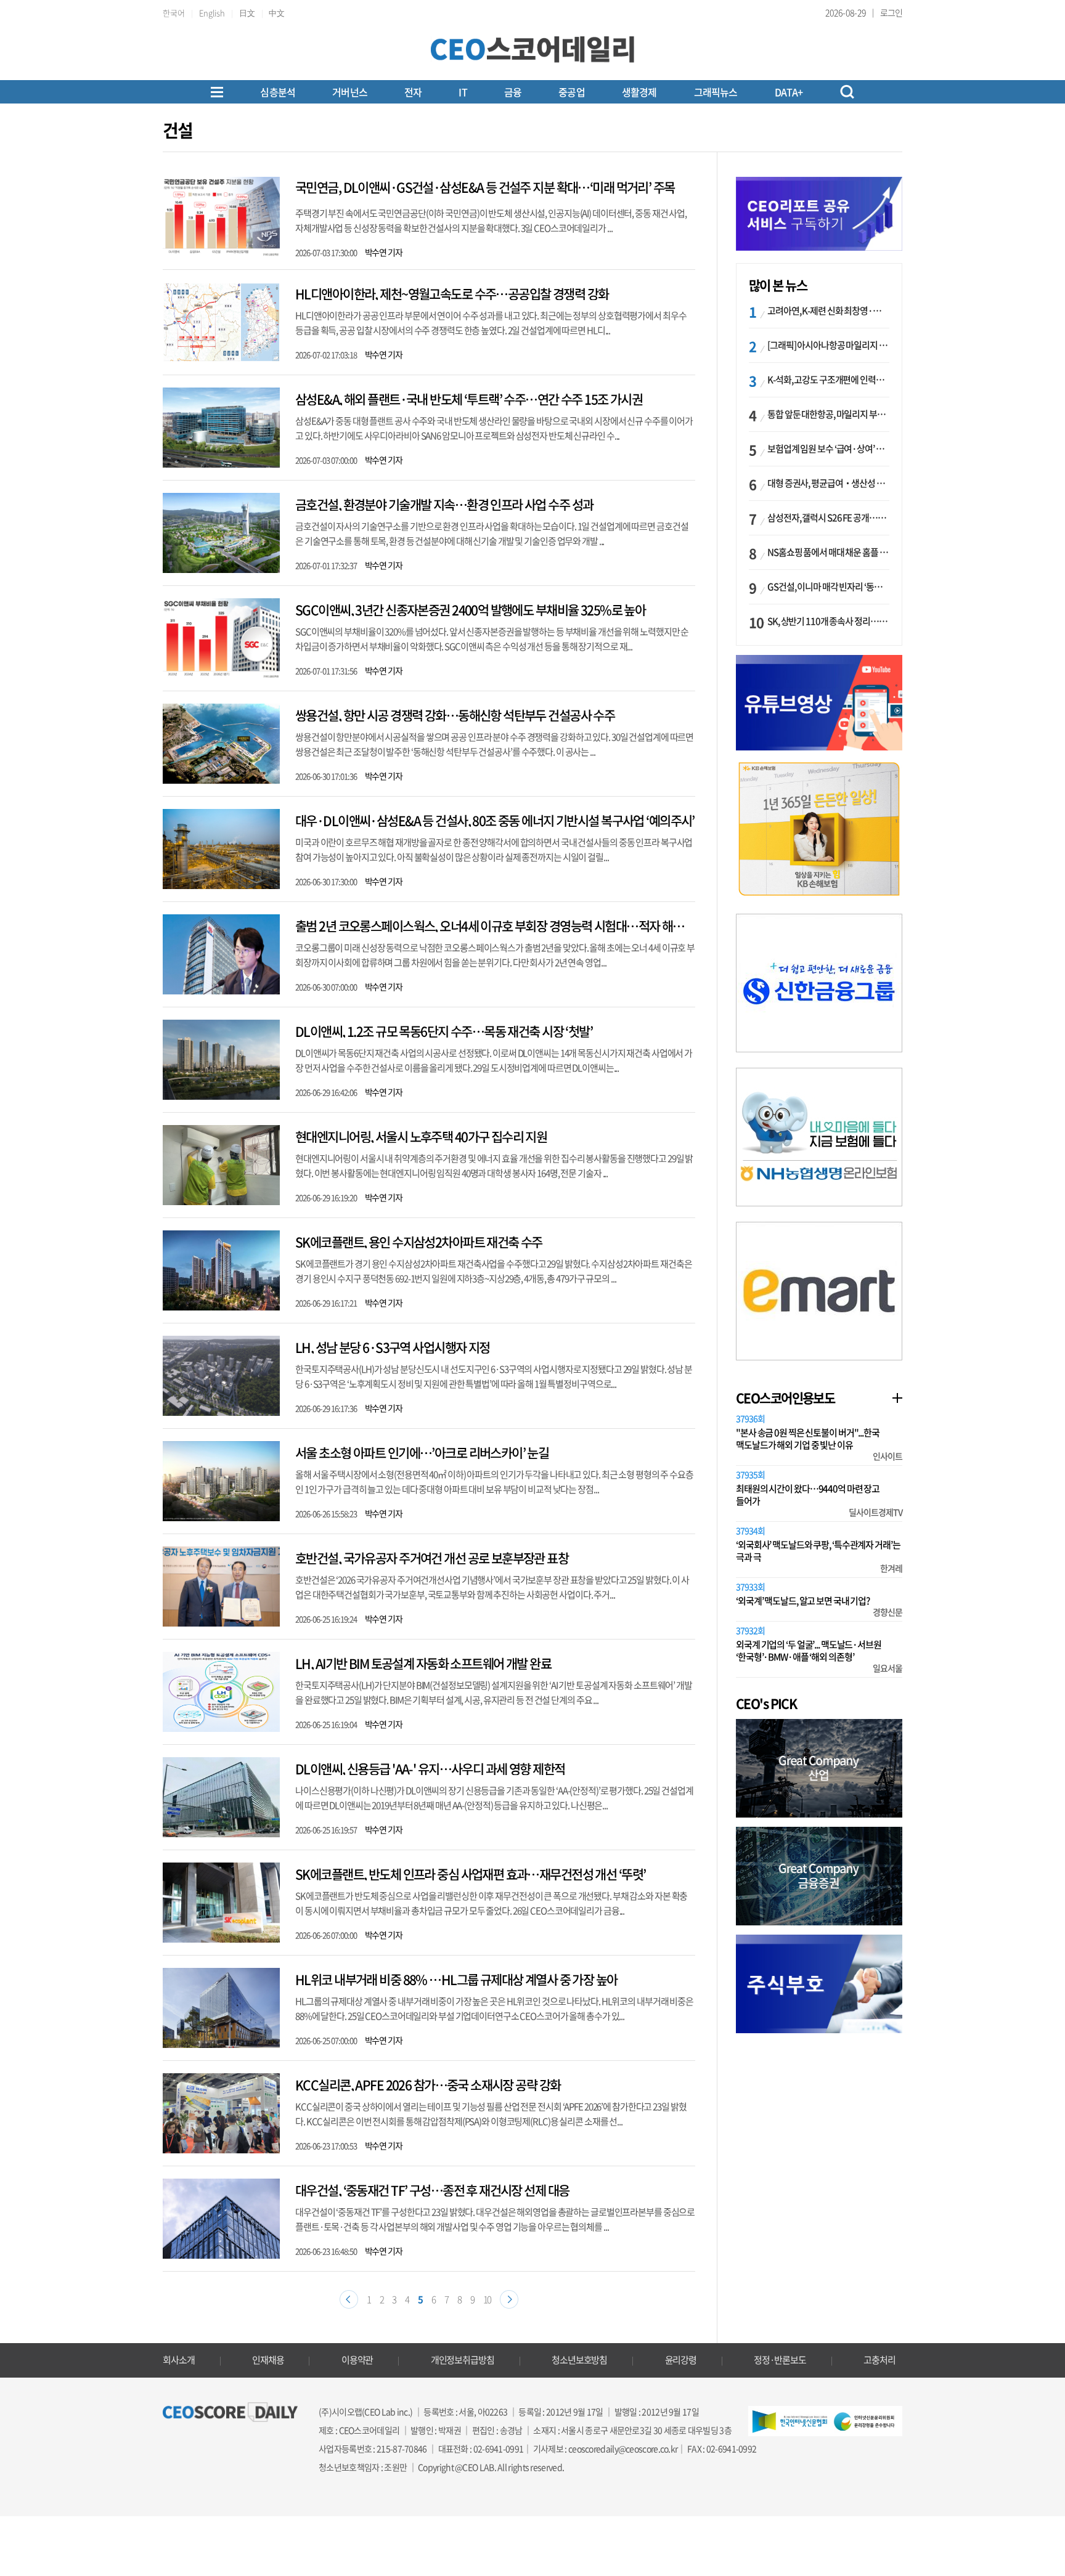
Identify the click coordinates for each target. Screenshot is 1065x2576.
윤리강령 (681, 2360)
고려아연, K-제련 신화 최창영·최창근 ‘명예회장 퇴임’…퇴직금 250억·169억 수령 (828, 311)
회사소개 (179, 2360)
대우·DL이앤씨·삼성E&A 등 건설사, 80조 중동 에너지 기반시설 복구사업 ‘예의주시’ (495, 820)
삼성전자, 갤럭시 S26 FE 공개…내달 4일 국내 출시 (828, 518)
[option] (819, 829)
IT (463, 92)
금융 (513, 92)
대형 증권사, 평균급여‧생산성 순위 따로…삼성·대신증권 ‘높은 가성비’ (828, 483)
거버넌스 (350, 92)
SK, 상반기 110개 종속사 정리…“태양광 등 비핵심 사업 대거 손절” (828, 621)
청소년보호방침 (579, 2360)
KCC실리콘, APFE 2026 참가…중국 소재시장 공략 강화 (428, 2085)
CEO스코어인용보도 (785, 1398)
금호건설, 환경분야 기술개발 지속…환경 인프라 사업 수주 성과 (444, 504)
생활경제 (639, 92)
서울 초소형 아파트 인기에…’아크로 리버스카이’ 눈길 (422, 1453)
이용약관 (357, 2360)
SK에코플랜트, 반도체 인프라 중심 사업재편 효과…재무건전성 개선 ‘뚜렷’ (470, 1874)
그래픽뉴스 (716, 92)
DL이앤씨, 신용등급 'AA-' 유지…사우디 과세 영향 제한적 (430, 1769)
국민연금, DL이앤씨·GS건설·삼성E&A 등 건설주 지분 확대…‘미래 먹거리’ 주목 (485, 187)
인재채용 (268, 2360)
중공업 (572, 92)
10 (488, 2299)
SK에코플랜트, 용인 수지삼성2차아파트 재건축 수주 (419, 1242)
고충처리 (879, 2360)
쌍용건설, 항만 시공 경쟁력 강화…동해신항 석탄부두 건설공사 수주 (455, 715)
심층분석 (278, 92)
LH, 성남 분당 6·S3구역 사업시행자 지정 (393, 1347)
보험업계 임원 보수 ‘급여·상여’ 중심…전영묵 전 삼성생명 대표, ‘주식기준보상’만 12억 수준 (828, 449)
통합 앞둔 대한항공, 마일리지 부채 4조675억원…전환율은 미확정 (828, 414)
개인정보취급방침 (463, 2360)
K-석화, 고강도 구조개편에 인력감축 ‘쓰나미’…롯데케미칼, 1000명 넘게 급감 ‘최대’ (828, 380)
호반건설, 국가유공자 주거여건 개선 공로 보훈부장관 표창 (432, 1558)
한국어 (174, 13)
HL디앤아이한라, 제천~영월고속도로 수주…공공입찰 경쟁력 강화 (452, 294)
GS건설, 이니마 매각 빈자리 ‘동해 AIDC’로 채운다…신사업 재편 (828, 587)
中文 (277, 13)
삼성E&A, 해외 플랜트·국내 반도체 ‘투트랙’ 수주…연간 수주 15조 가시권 (469, 399)
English (212, 13)
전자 (413, 92)
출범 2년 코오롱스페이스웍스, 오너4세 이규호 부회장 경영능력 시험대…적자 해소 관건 (501, 926)
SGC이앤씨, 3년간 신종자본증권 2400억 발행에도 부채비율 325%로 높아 (470, 610)
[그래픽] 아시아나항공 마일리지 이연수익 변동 (828, 345)
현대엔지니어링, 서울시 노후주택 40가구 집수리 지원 (421, 1136)
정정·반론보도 (780, 2360)
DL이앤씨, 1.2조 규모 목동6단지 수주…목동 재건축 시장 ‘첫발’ (444, 1031)
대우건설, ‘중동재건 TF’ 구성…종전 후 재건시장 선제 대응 (432, 2190)
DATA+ (789, 92)
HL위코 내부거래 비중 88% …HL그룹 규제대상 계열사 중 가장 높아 (456, 1979)
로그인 (891, 12)
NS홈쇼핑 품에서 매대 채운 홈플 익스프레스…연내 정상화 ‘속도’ (828, 552)
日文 (247, 13)
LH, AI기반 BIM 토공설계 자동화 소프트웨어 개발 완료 (423, 1663)
